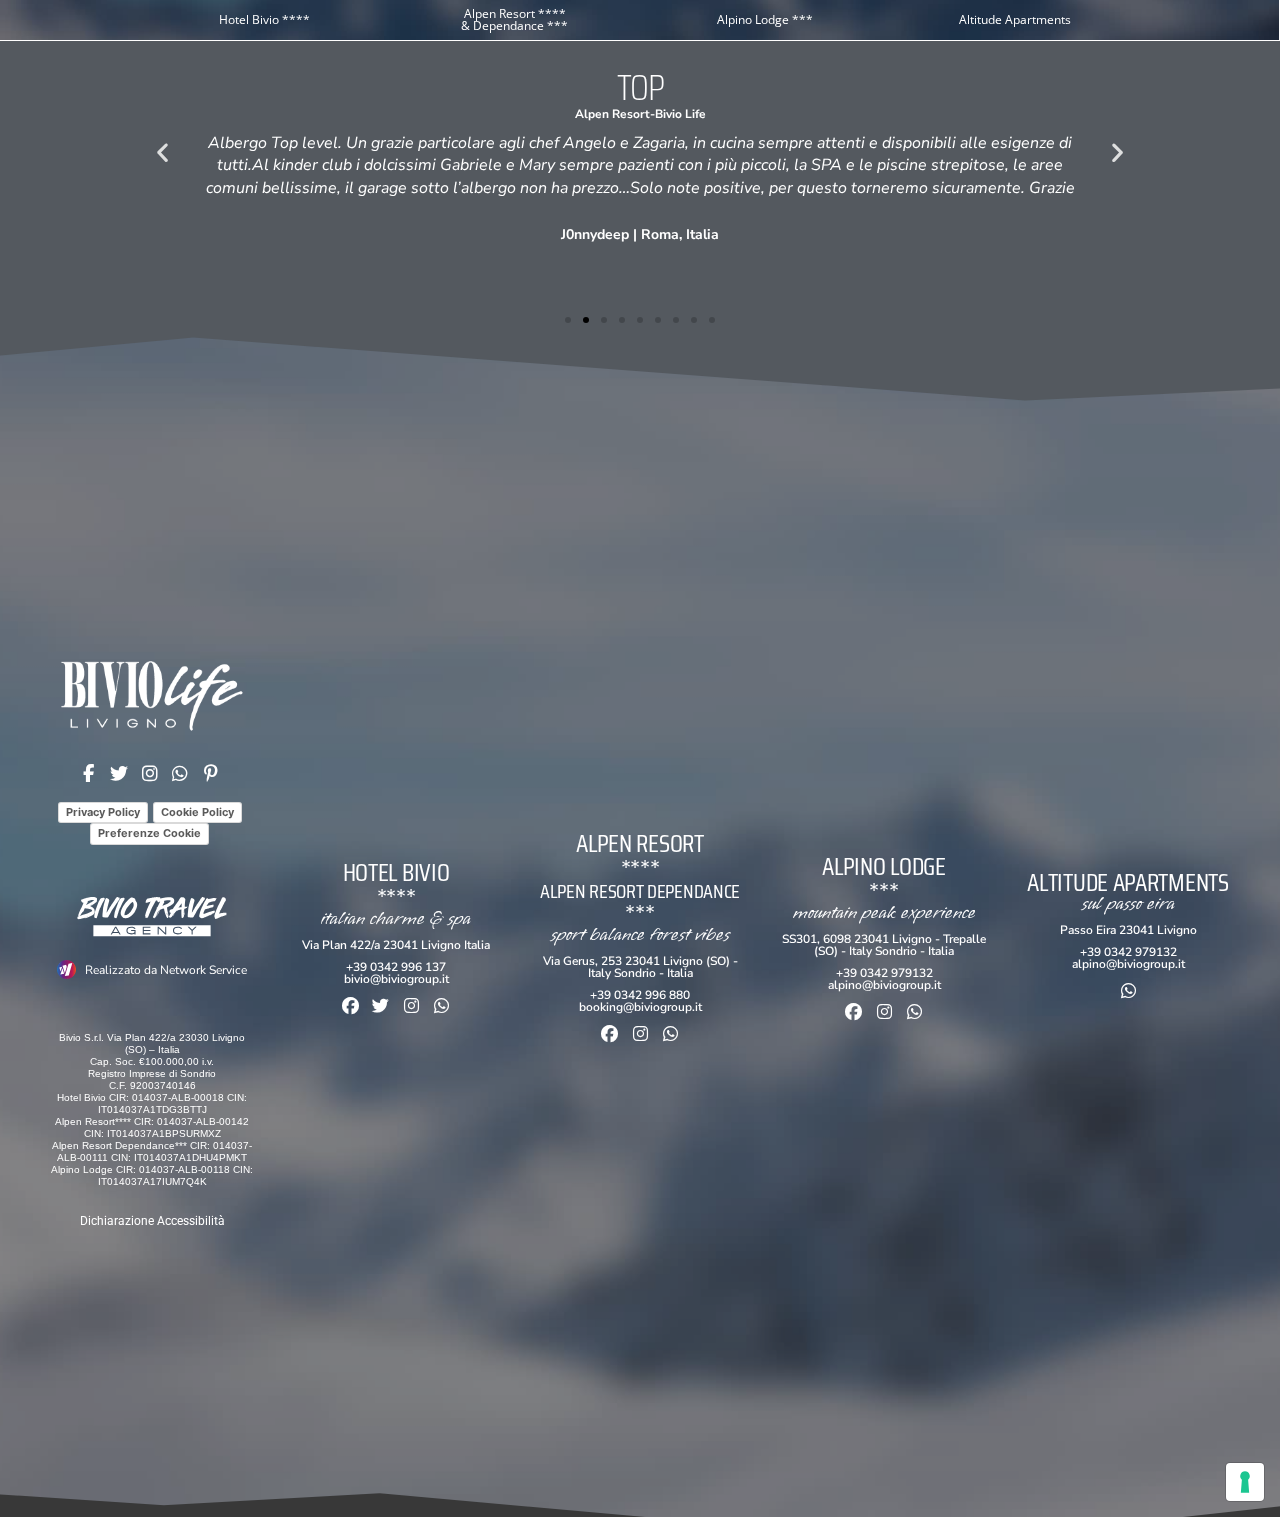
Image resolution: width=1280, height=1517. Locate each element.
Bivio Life (680, 114)
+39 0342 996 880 (640, 995)
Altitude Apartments (1015, 19)
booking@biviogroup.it (640, 1007)
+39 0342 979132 (884, 973)
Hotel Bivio (396, 872)
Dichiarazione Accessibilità (152, 1221)
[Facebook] (350, 1005)
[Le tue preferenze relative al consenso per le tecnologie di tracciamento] (1245, 1482)
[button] (162, 151)
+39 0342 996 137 (396, 967)
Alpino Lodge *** (765, 19)
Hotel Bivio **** (264, 19)
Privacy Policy (103, 812)
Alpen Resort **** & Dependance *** (514, 19)
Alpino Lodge (883, 866)
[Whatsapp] (442, 1005)
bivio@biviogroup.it (396, 979)
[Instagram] (411, 1005)
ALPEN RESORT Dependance (640, 891)
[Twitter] (380, 1005)
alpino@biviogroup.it (884, 985)
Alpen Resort (612, 114)
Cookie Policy (197, 812)
